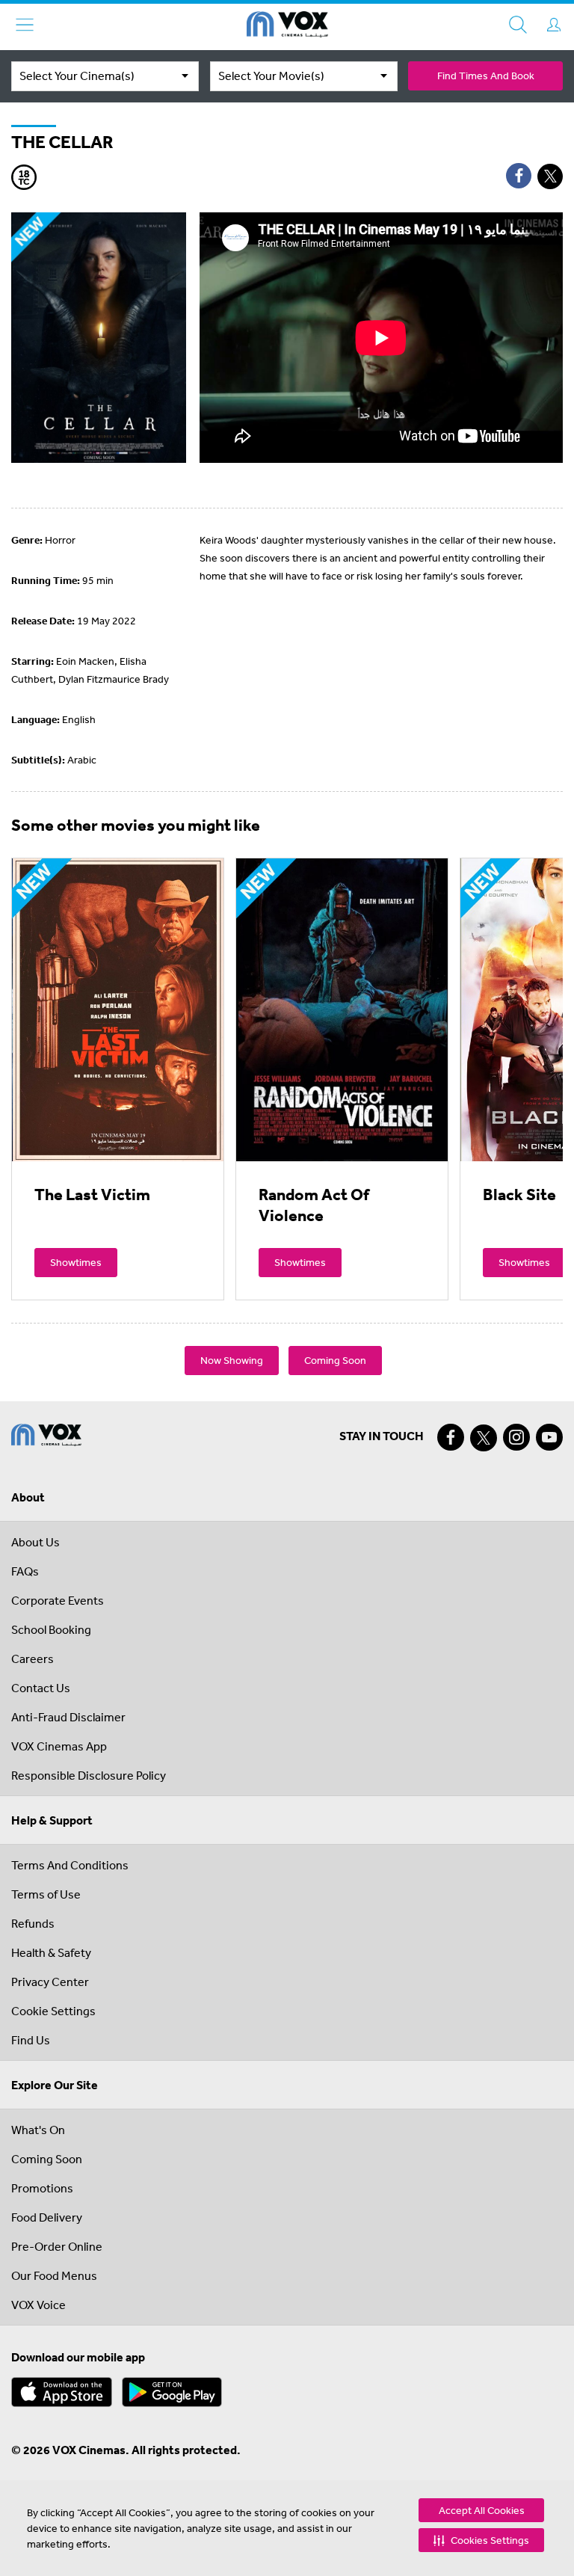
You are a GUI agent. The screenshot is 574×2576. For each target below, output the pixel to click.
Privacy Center (50, 1982)
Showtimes (76, 1262)
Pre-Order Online (57, 2246)
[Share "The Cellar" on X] (550, 176)
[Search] (518, 25)
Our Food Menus (54, 2275)
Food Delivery (47, 2217)
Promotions (42, 2188)
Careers (33, 1659)
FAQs (25, 1571)
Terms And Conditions (70, 1865)
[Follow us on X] (484, 1438)
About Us (36, 1542)
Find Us (31, 2040)
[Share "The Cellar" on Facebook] (519, 176)
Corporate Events (58, 1600)
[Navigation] (25, 25)
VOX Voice (38, 2305)
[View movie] (118, 1009)
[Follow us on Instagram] (516, 1437)
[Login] (554, 25)
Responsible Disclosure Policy (89, 1775)
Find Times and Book (486, 76)
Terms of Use (46, 1894)
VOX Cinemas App (59, 1746)
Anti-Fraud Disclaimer (68, 1717)
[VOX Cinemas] (287, 27)
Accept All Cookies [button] (482, 2510)
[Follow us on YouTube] (549, 1437)
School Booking (51, 1629)
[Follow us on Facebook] (451, 1437)
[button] (481, 2540)
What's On (38, 2130)
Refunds (33, 1923)
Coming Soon (335, 1360)
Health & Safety (51, 1952)
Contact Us (41, 1688)
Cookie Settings (53, 2011)
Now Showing (232, 1360)
